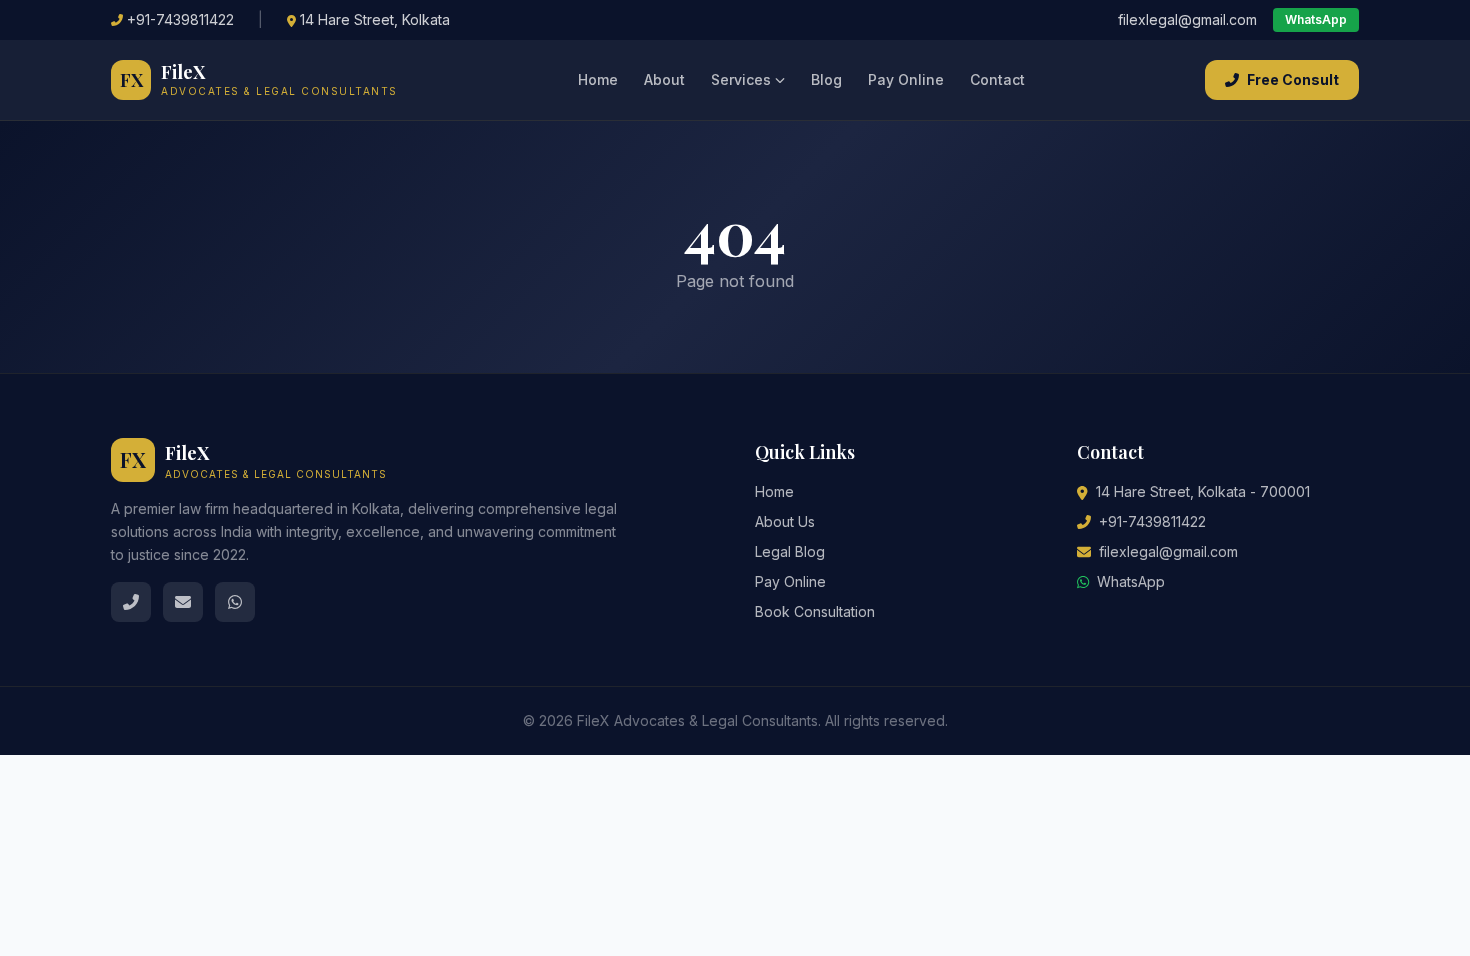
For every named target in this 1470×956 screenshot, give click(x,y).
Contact (997, 79)
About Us (785, 521)
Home (598, 79)
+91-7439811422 (180, 19)
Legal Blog (790, 551)
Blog (826, 79)
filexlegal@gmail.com (1187, 19)
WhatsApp (1316, 19)
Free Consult (1293, 79)
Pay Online (906, 79)
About (664, 79)
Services (741, 79)
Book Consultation (815, 611)
